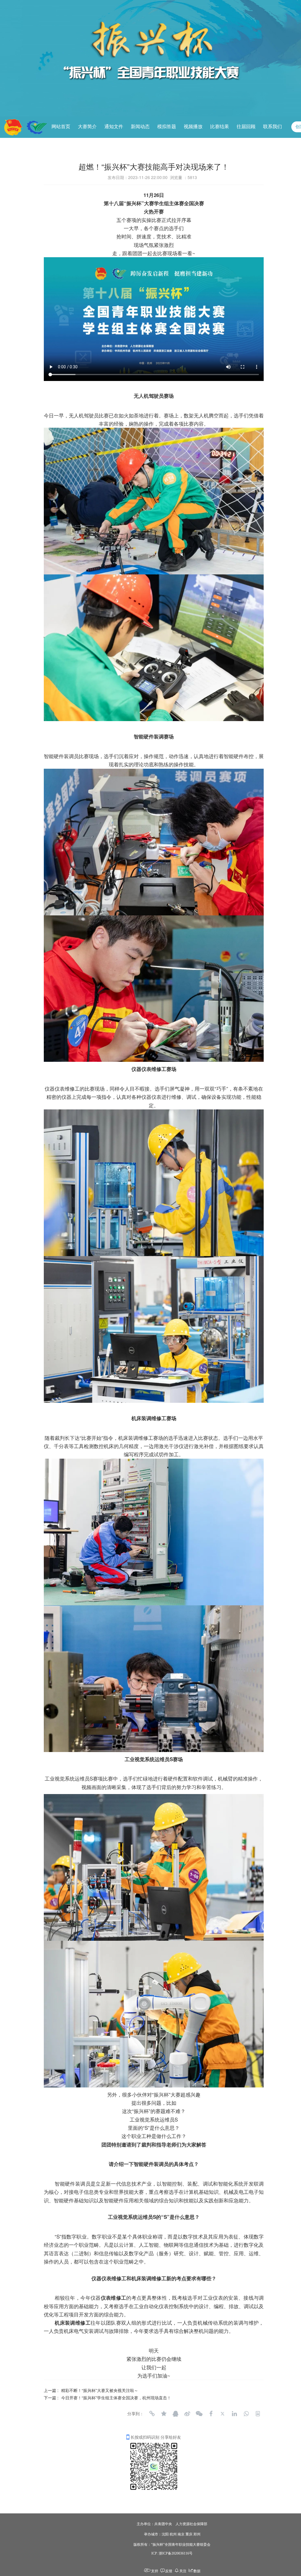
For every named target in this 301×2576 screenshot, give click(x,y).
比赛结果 (220, 127)
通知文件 (114, 127)
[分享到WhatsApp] (246, 2414)
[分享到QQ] (175, 2414)
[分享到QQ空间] (164, 2414)
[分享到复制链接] (152, 2414)
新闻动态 (140, 127)
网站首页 (61, 127)
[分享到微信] (199, 2414)
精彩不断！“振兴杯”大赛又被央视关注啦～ (100, 2390)
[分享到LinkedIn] (234, 2414)
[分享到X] (223, 2414)
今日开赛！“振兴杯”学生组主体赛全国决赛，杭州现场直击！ (116, 2398)
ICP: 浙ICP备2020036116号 (172, 2553)
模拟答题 (167, 127)
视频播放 (193, 127)
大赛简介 (87, 127)
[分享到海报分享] (258, 2414)
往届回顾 (246, 127)
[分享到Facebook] (211, 2414)
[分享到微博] (187, 2414)
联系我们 (272, 127)
